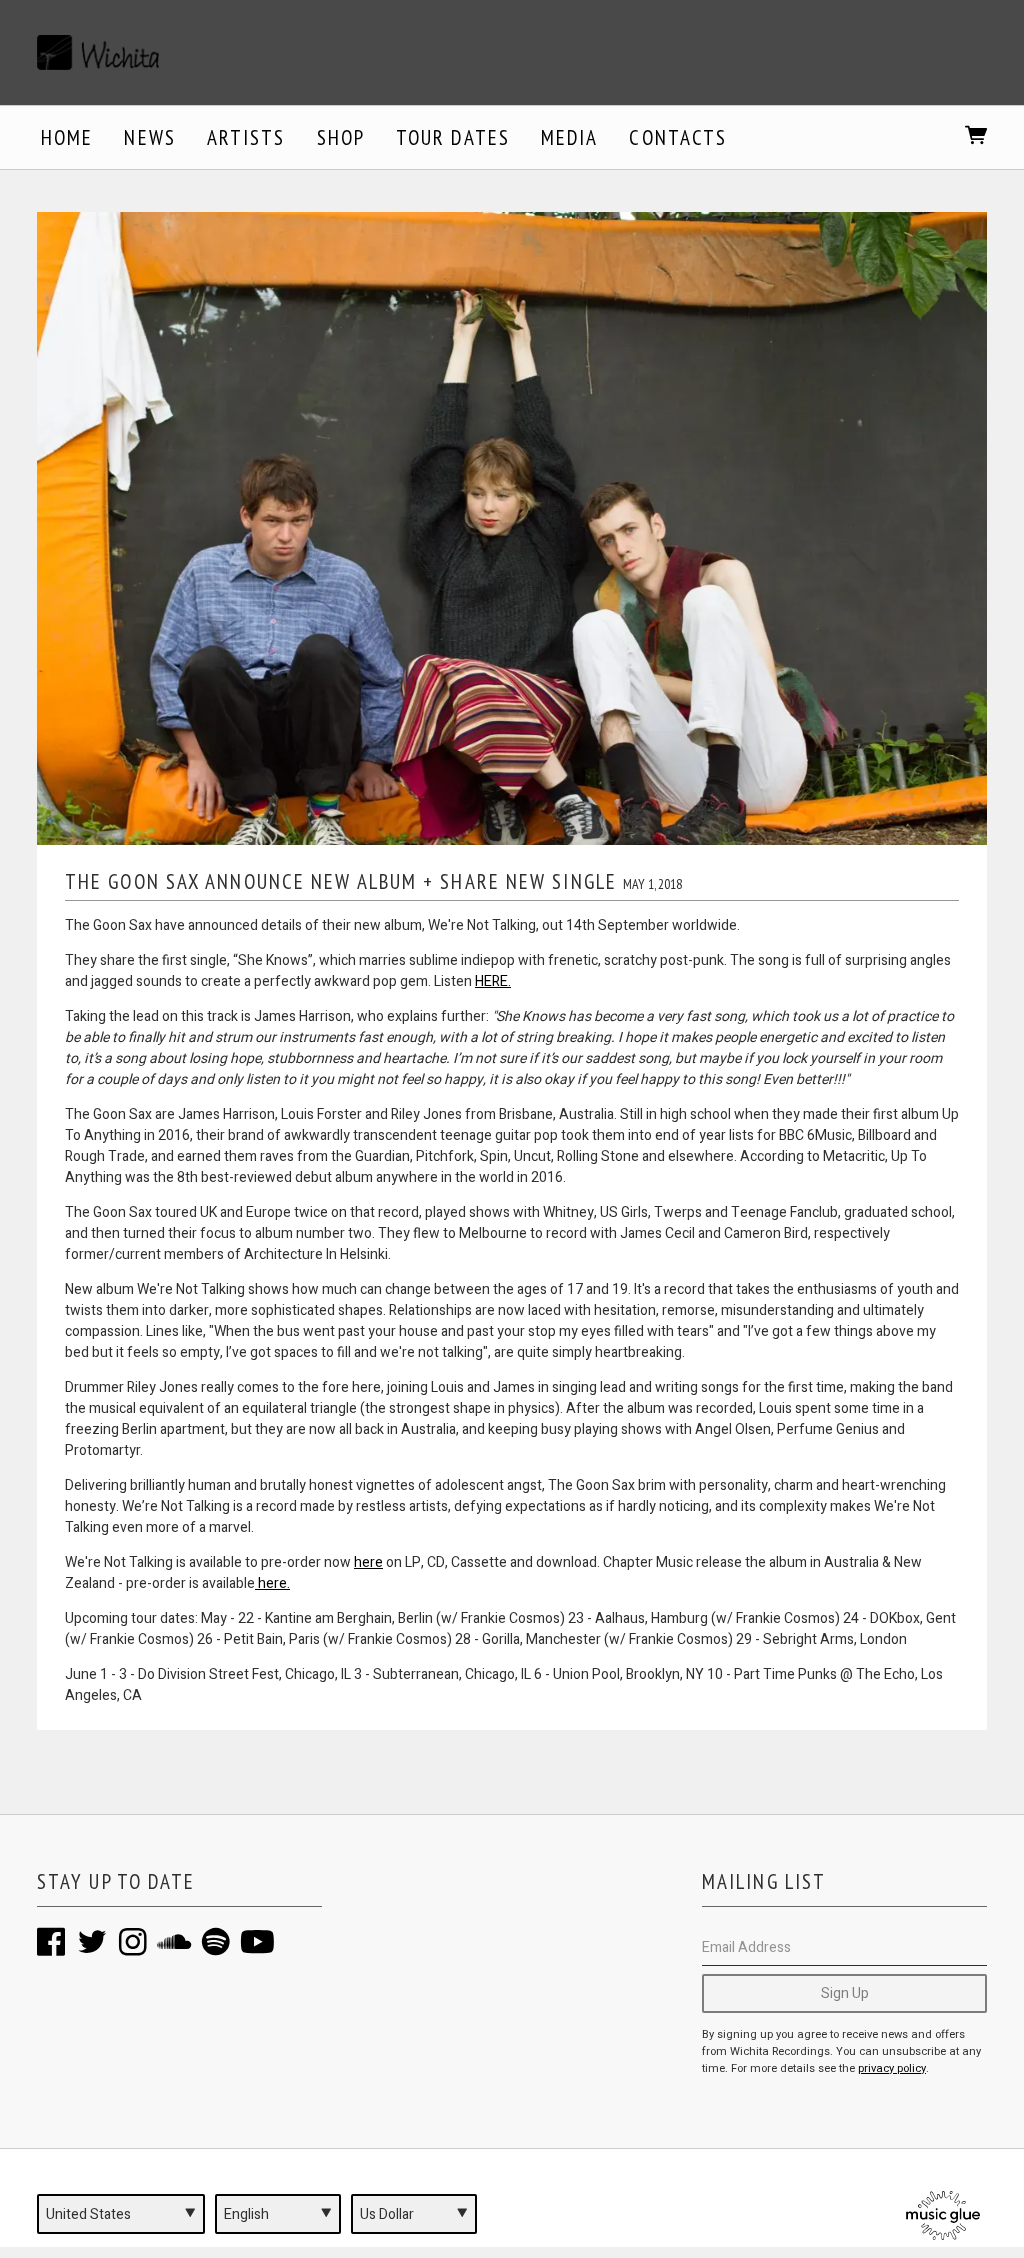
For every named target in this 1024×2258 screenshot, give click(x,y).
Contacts (678, 137)
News (149, 137)
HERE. (493, 981)
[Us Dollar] (414, 2214)
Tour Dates (453, 137)
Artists (246, 137)
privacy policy (892, 2068)
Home (67, 137)
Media (570, 137)
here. (272, 1583)
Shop (341, 137)
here (368, 1562)
